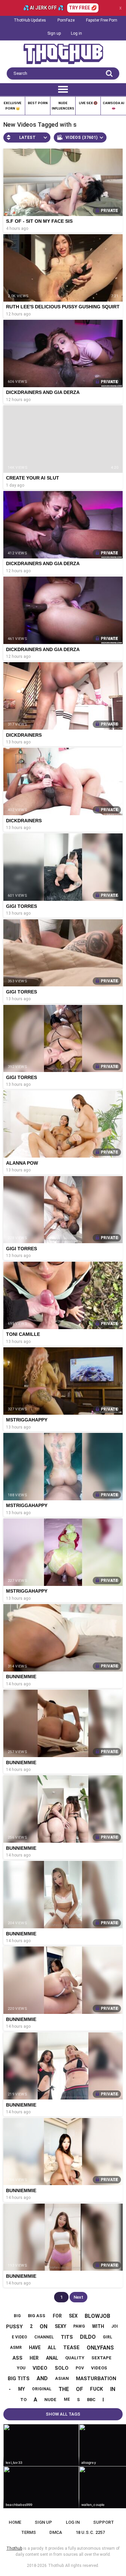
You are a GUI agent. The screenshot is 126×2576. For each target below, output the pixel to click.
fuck (96, 2389)
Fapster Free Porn (102, 20)
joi (115, 2326)
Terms (29, 2532)
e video (19, 2337)
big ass (37, 2316)
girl (108, 2337)
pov (80, 2368)
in (113, 2389)
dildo (88, 2337)
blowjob (97, 2316)
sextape (101, 2358)
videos (99, 2368)
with (98, 2326)
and (42, 2378)
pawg (79, 2326)
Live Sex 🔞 (88, 103)
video (40, 2368)
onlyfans (100, 2348)
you (21, 2368)
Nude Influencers (63, 106)
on (44, 2326)
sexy (60, 2326)
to (23, 2400)
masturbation (96, 2379)
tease (71, 2348)
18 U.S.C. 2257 (90, 2532)
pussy (14, 2327)
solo (62, 2368)
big (17, 2316)
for (57, 2316)
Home (15, 2522)
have (35, 2348)
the (64, 2389)
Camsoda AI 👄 (114, 106)
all (52, 2348)
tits (67, 2337)
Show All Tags (63, 2414)
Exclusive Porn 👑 (13, 106)
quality (75, 2358)
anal (52, 2358)
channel (44, 2337)
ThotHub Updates (30, 20)
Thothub (56, 2566)
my (22, 2389)
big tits (19, 2379)
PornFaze (66, 20)
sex (73, 2316)
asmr (16, 2348)
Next (78, 2297)
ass (17, 2358)
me (67, 2399)
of (79, 2389)
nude (50, 2400)
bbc (91, 2400)
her (34, 2358)
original (42, 2389)
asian (62, 2378)
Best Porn (38, 103)
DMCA (56, 2532)
